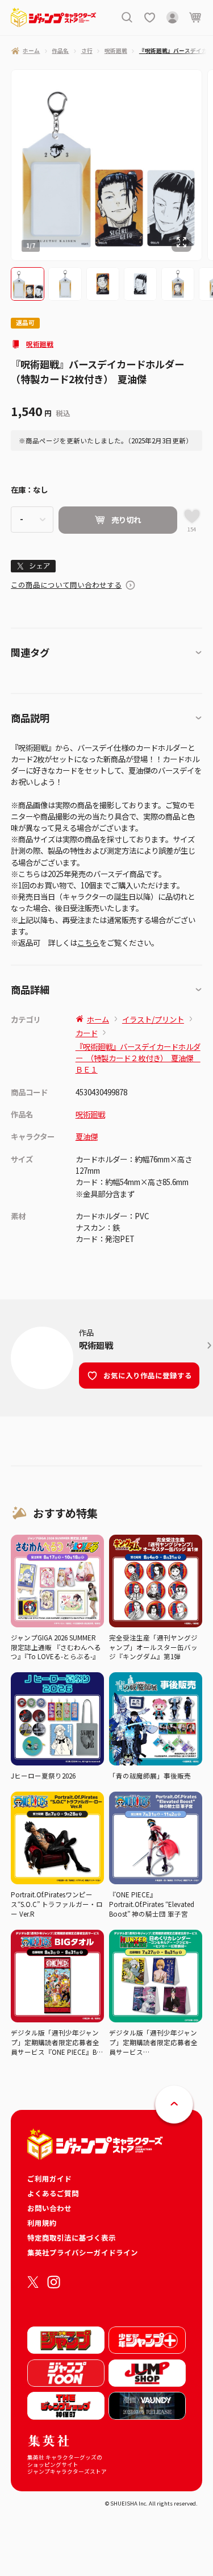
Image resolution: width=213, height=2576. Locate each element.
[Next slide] (208, 165)
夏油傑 (87, 1136)
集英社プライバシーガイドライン (83, 2252)
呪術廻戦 (40, 344)
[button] (28, 284)
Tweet (33, 566)
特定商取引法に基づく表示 (72, 2238)
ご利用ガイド (49, 2178)
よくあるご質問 (53, 2193)
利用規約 (42, 2223)
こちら (88, 942)
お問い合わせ (49, 2208)
